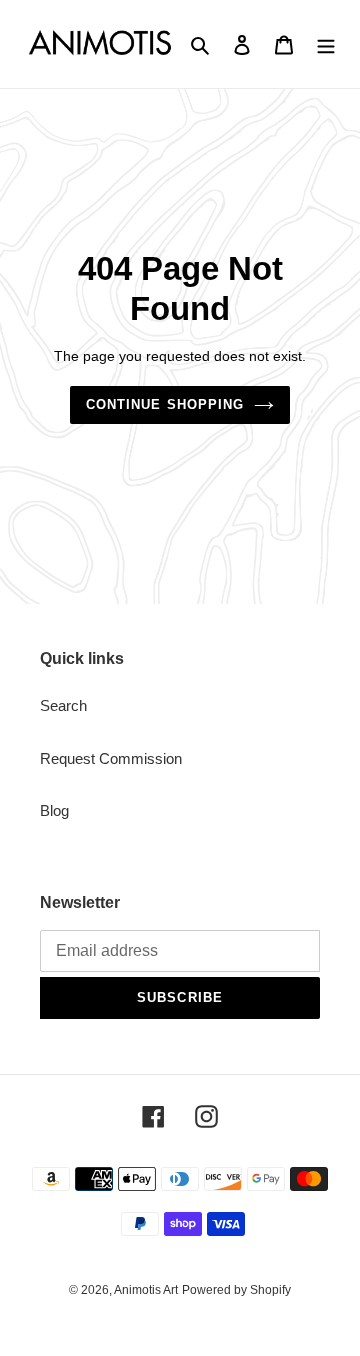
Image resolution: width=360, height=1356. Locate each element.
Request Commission (111, 758)
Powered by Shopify (236, 1290)
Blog (54, 810)
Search (63, 705)
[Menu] (326, 44)
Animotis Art (146, 1290)
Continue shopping (165, 404)
